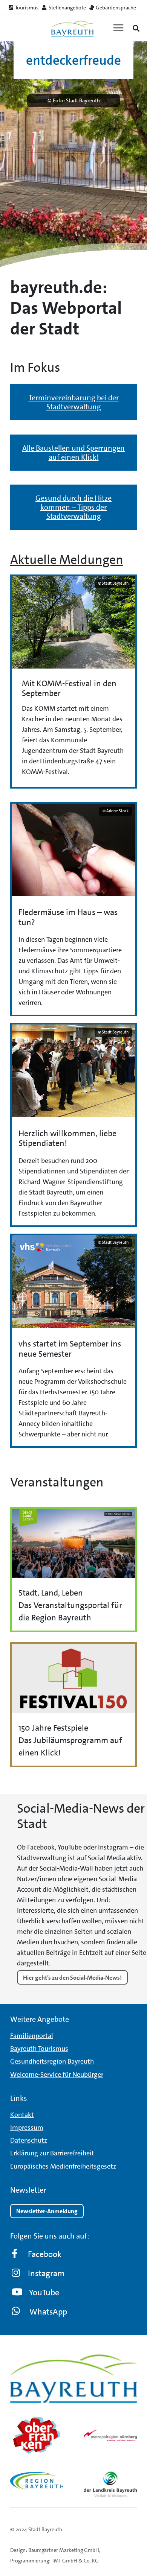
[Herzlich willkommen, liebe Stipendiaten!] (73, 1125)
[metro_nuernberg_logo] (110, 2435)
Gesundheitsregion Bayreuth (52, 2061)
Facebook (45, 2254)
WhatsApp (48, 2311)
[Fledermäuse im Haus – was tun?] (73, 909)
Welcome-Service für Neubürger (57, 2074)
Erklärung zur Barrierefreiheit (52, 2153)
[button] (136, 28)
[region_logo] (37, 2481)
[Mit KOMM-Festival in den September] (73, 682)
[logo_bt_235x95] (72, 28)
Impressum (27, 2127)
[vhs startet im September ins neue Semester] (73, 1341)
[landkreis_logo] (110, 2484)
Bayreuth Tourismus (39, 2049)
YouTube (44, 2292)
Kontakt (22, 2114)
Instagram (46, 2273)
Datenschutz (29, 2140)
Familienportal (32, 2036)
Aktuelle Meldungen (67, 560)
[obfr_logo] (37, 2435)
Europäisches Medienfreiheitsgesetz (63, 2166)
